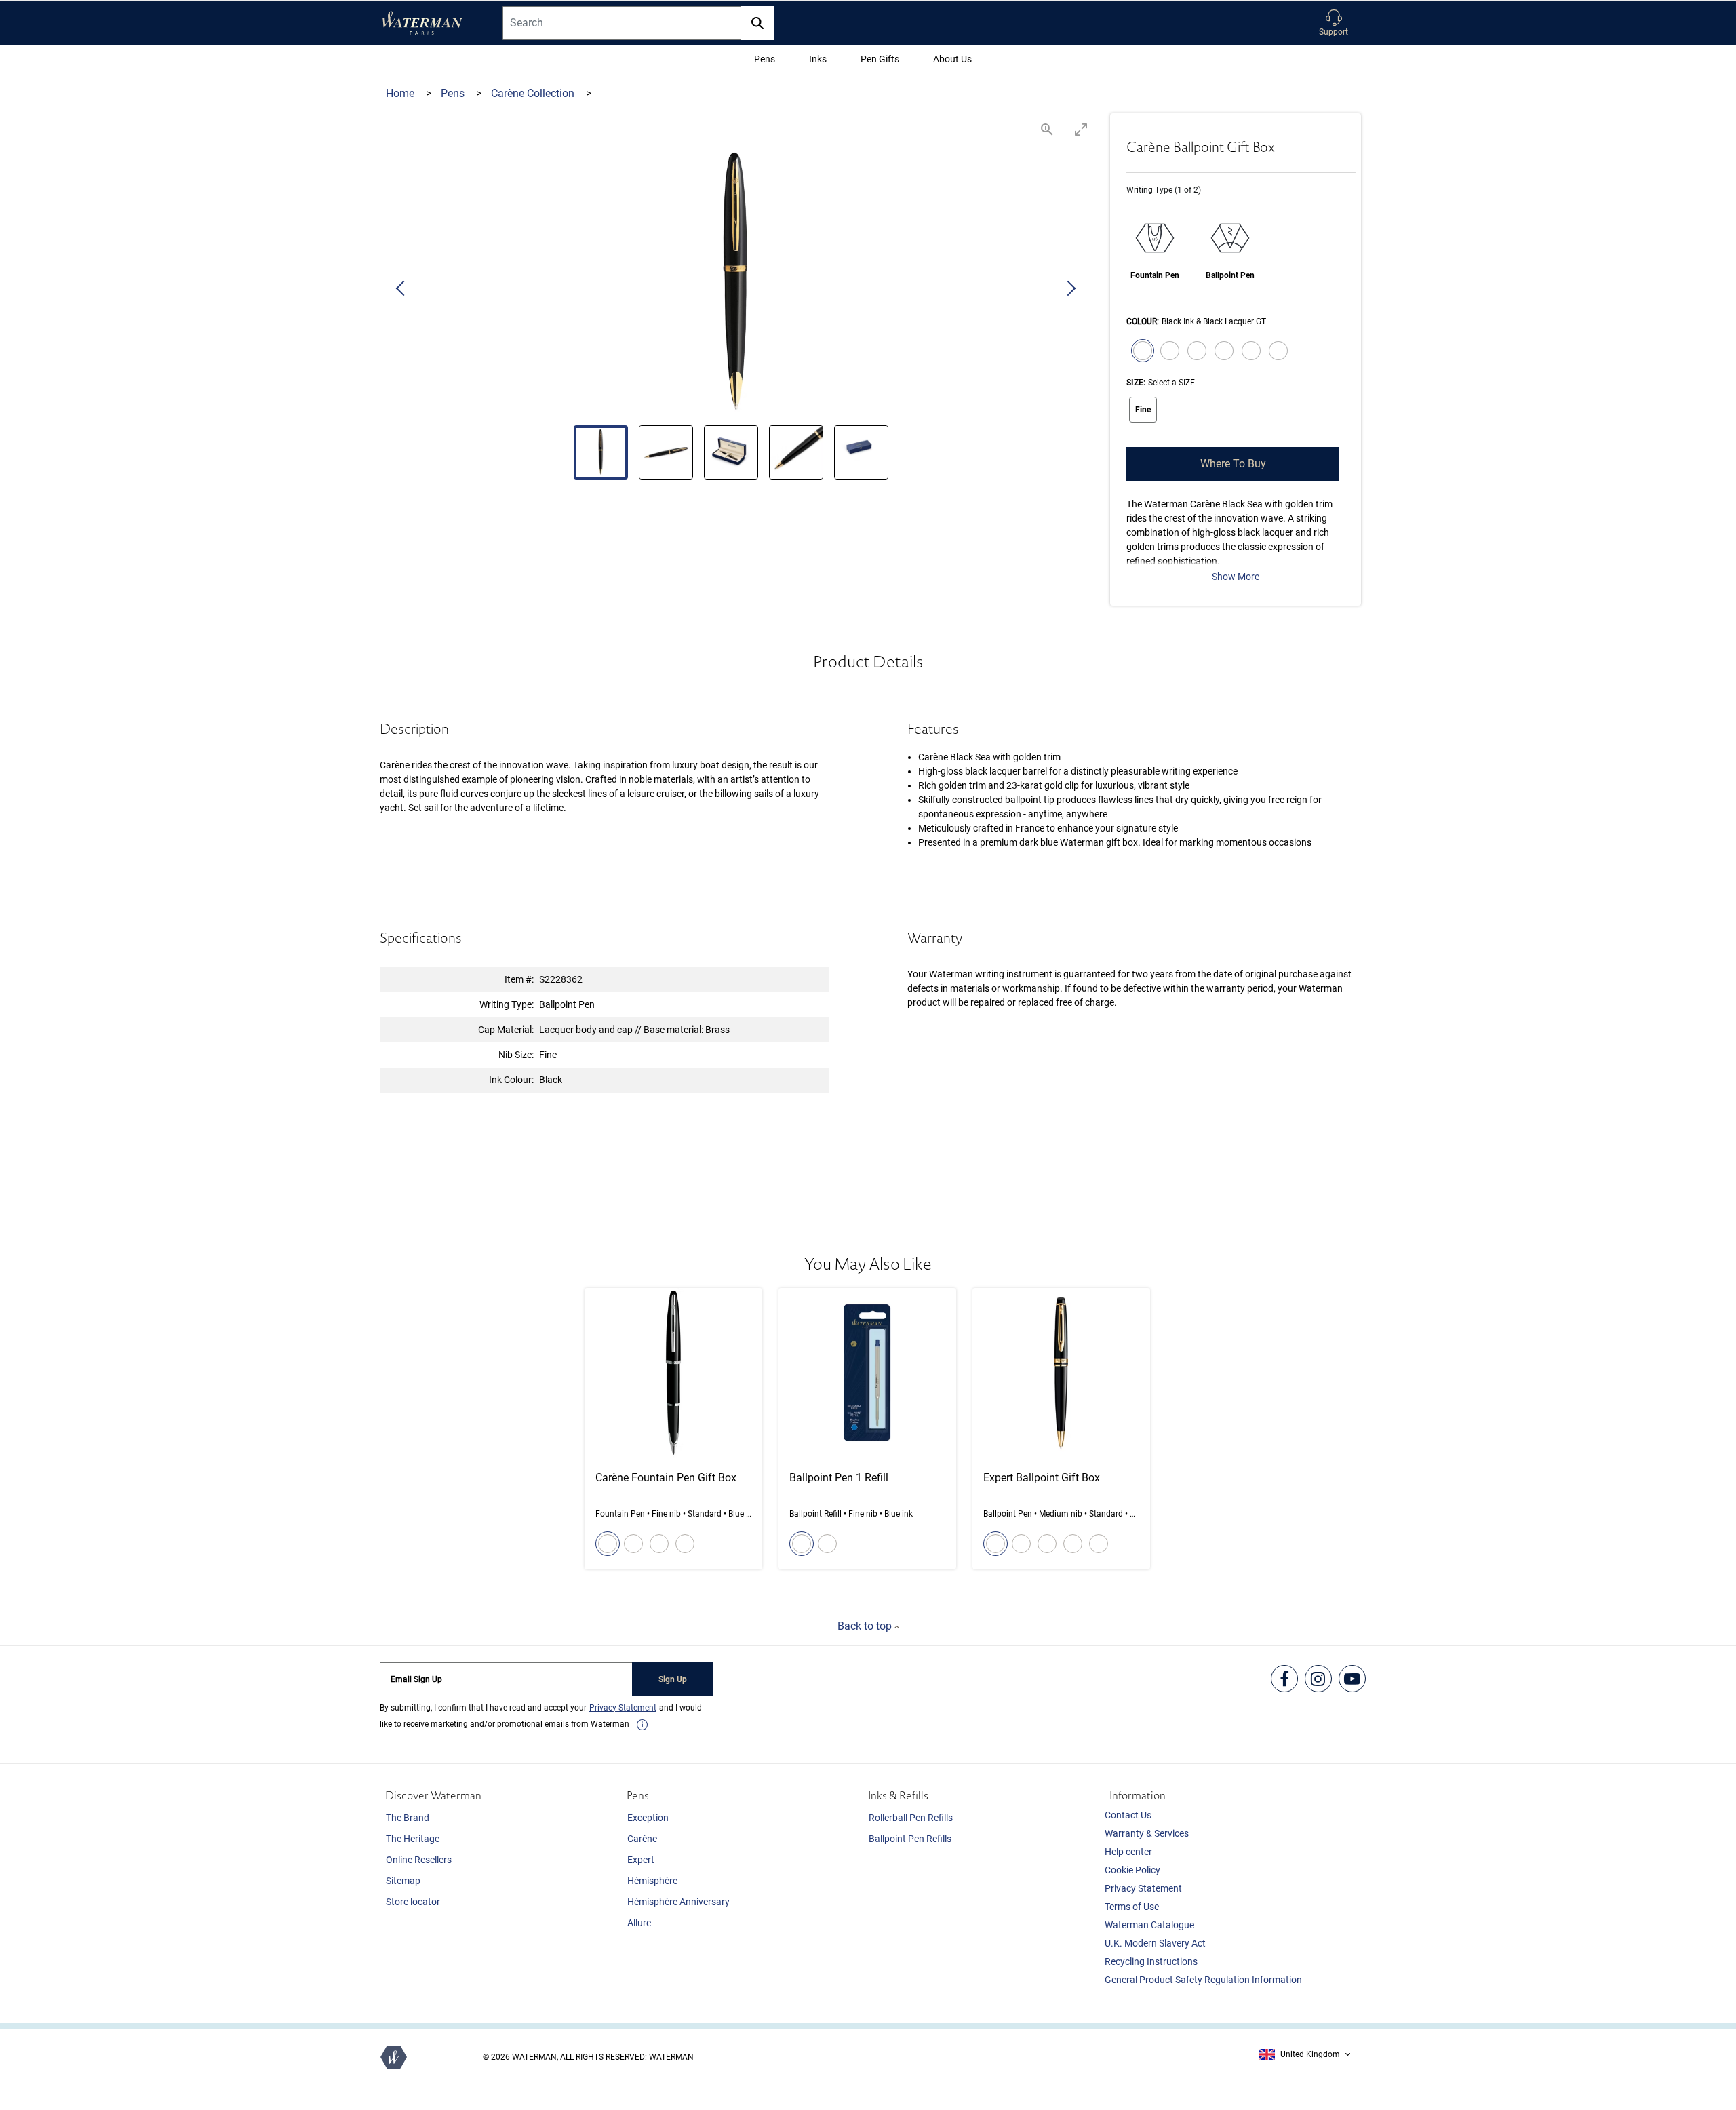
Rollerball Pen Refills (911, 1818)
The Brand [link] (408, 1818)
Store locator (413, 1902)
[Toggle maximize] (1081, 129)
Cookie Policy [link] (1132, 1870)
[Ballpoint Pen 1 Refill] (867, 1429)
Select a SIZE (1171, 383)
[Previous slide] (401, 289)
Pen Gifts (880, 59)
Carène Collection (534, 93)
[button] (1334, 23)
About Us (952, 59)
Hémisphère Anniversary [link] (678, 1902)
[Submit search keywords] (757, 23)
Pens (765, 59)
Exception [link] (648, 1818)
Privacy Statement (623, 1708)
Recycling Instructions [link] (1151, 1961)
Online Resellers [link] (419, 1860)
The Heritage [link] (413, 1839)
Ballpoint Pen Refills (910, 1839)
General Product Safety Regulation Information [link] (1203, 1980)
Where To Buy (1233, 464)
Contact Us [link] (1128, 1815)
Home (401, 93)
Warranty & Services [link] (1147, 1833)
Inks (818, 59)
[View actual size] (1047, 129)
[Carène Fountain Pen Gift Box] (673, 1429)
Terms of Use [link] (1132, 1907)
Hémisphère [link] (652, 1881)
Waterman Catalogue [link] (1149, 1925)
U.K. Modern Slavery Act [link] (1155, 1943)
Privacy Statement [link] (1143, 1888)
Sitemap (403, 1881)
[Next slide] (1071, 289)
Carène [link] (642, 1839)
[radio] (1140, 352)
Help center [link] (1128, 1852)
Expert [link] (641, 1860)
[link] (642, 1725)
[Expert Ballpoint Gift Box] (1061, 1429)
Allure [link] (639, 1923)
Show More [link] (1236, 577)
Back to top (866, 1626)
